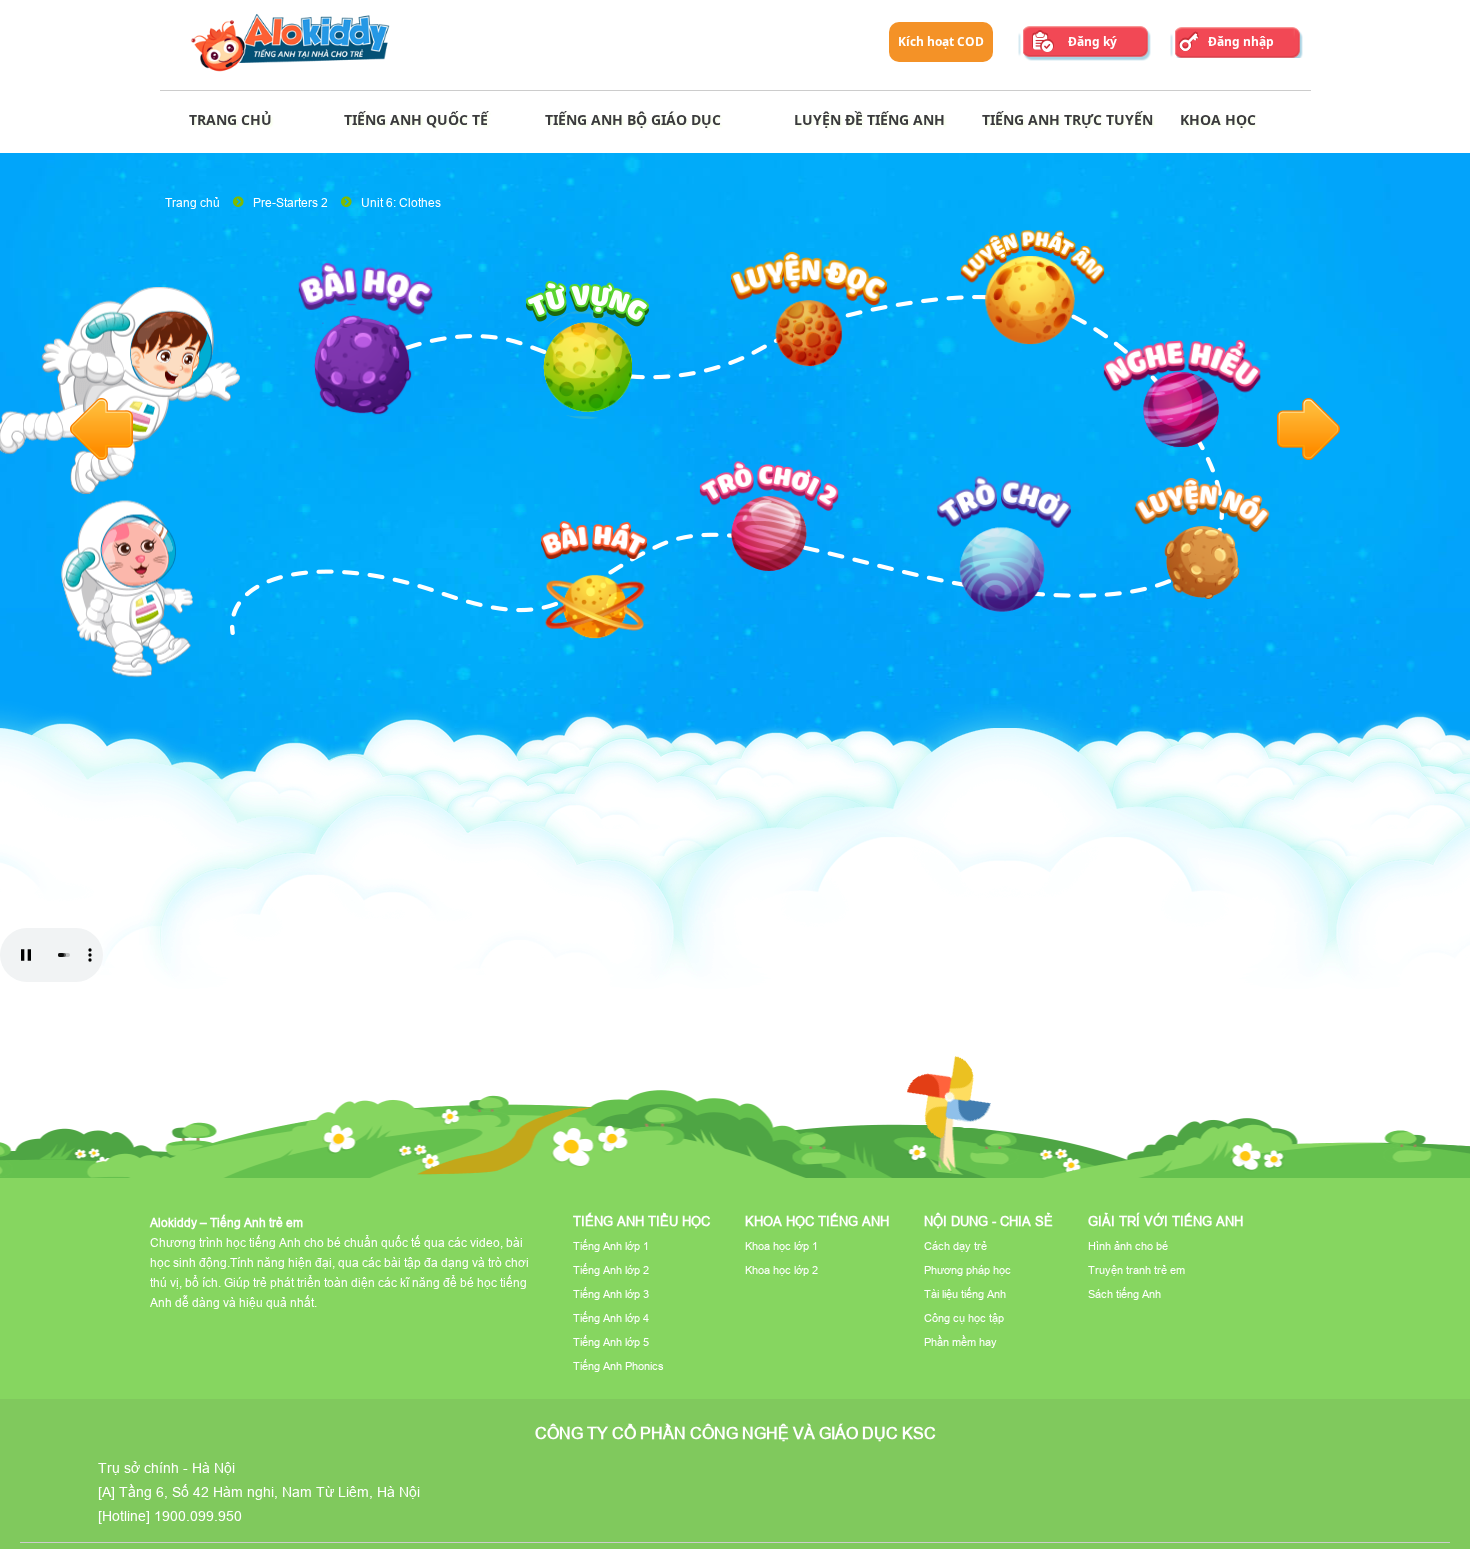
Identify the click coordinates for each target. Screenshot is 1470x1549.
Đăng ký (1092, 41)
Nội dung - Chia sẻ (988, 1221)
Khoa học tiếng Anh (817, 1221)
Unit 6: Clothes (401, 202)
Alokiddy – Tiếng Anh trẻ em (226, 1222)
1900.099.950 (198, 1516)
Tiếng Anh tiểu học (641, 1221)
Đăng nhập (1241, 41)
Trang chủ (192, 202)
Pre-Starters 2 (290, 202)
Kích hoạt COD (941, 41)
